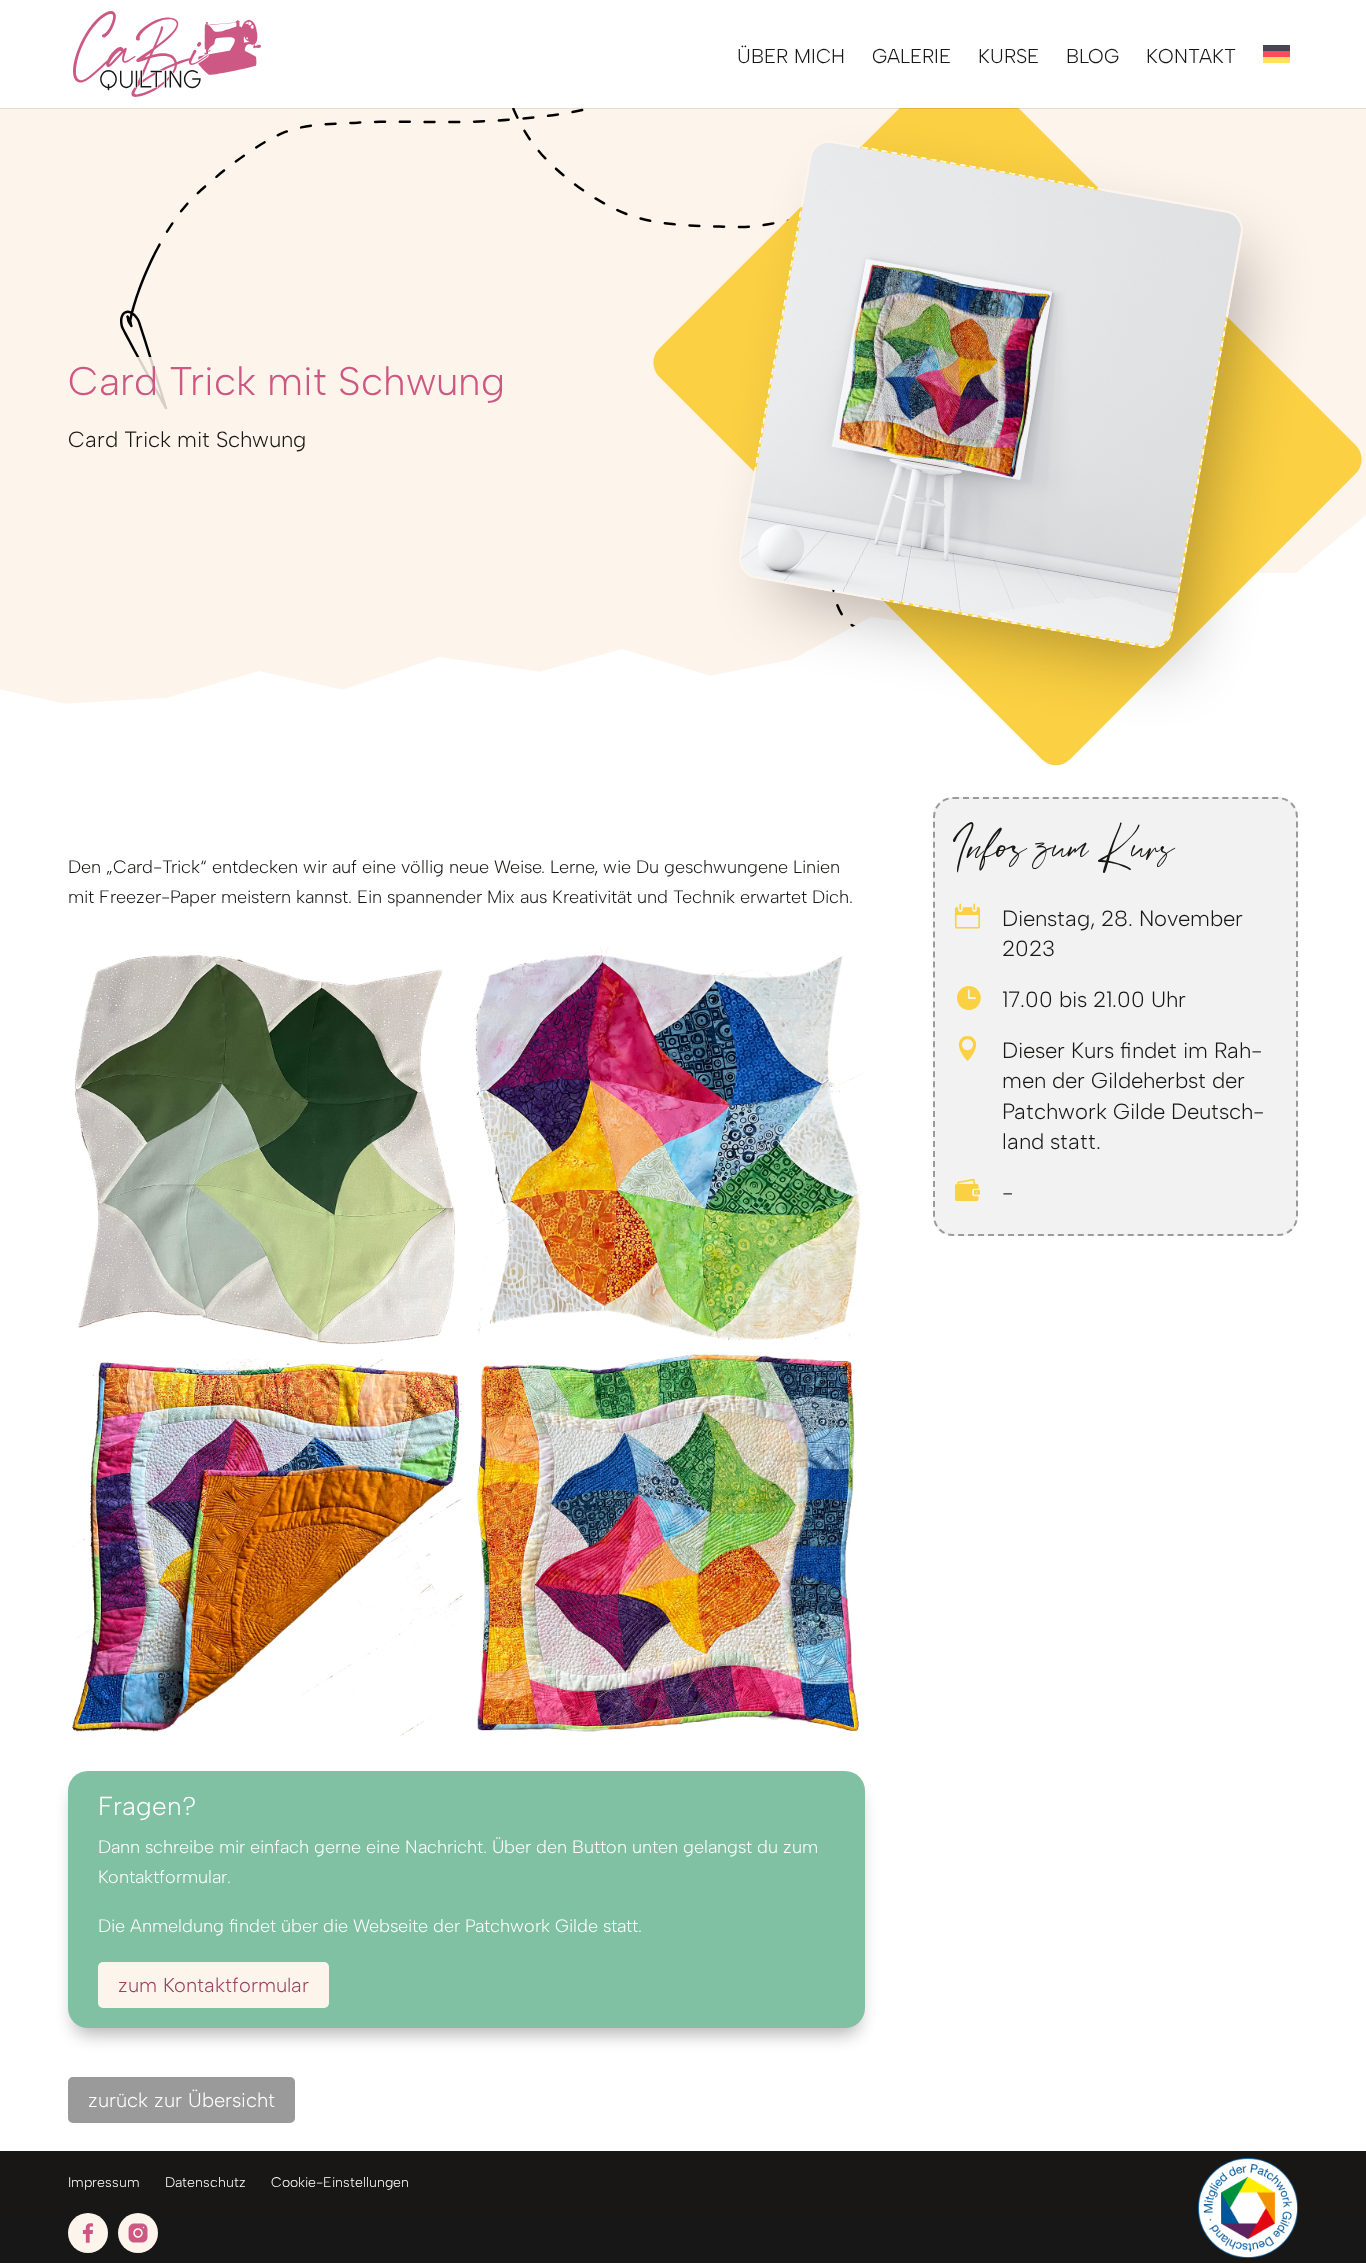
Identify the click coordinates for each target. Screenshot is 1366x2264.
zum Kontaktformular (213, 1985)
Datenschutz (205, 2182)
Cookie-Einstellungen (340, 2182)
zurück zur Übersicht (181, 2100)
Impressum (104, 2182)
